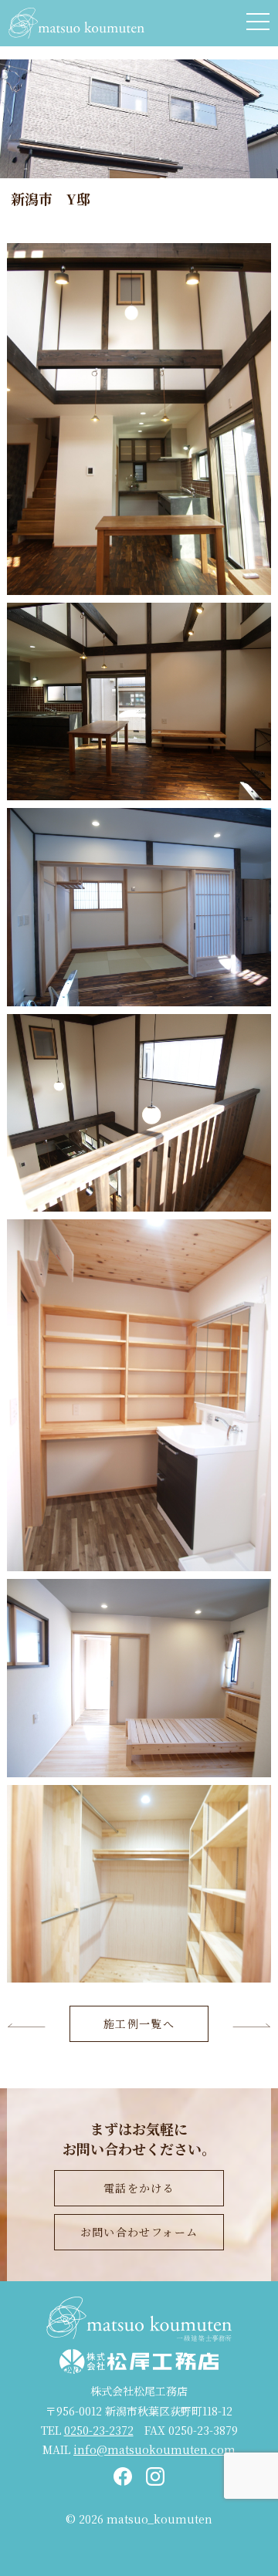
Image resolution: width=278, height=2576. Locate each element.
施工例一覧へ (139, 2023)
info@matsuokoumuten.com (154, 2449)
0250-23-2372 (99, 2430)
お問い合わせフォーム (139, 2232)
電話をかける (139, 2188)
